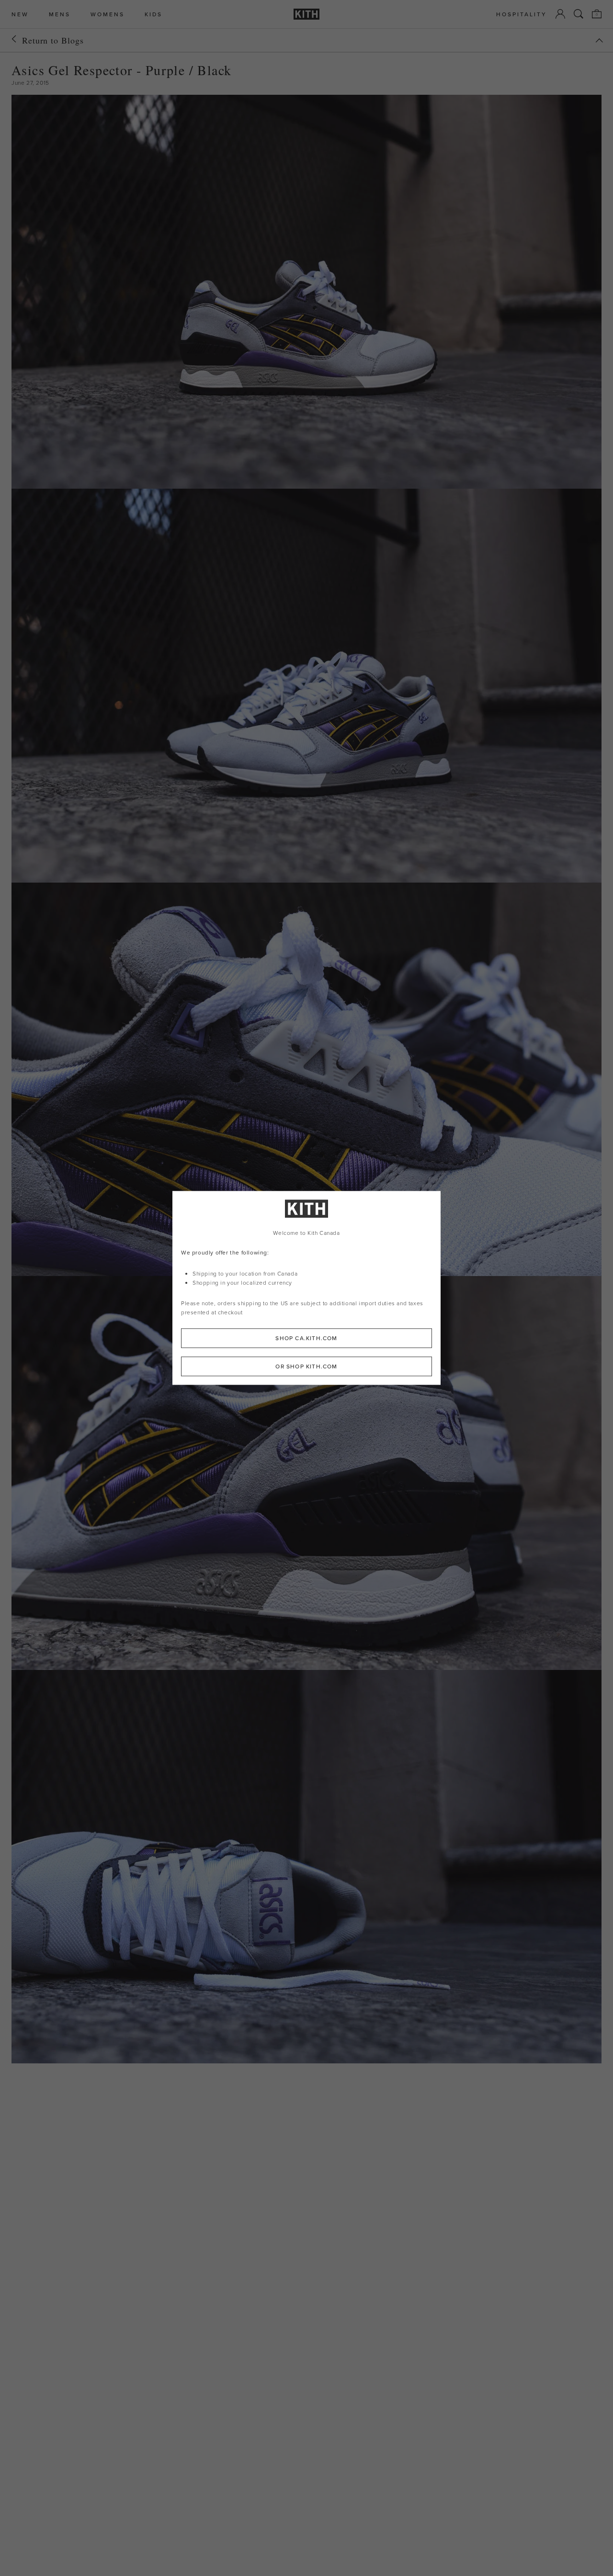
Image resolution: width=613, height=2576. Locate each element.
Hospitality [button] (522, 14)
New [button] (20, 14)
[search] (579, 14)
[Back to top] (599, 40)
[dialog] (306, 1288)
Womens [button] (108, 14)
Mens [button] (60, 14)
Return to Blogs (53, 40)
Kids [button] (153, 14)
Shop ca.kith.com (306, 1338)
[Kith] (306, 14)
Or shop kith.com (306, 1367)
